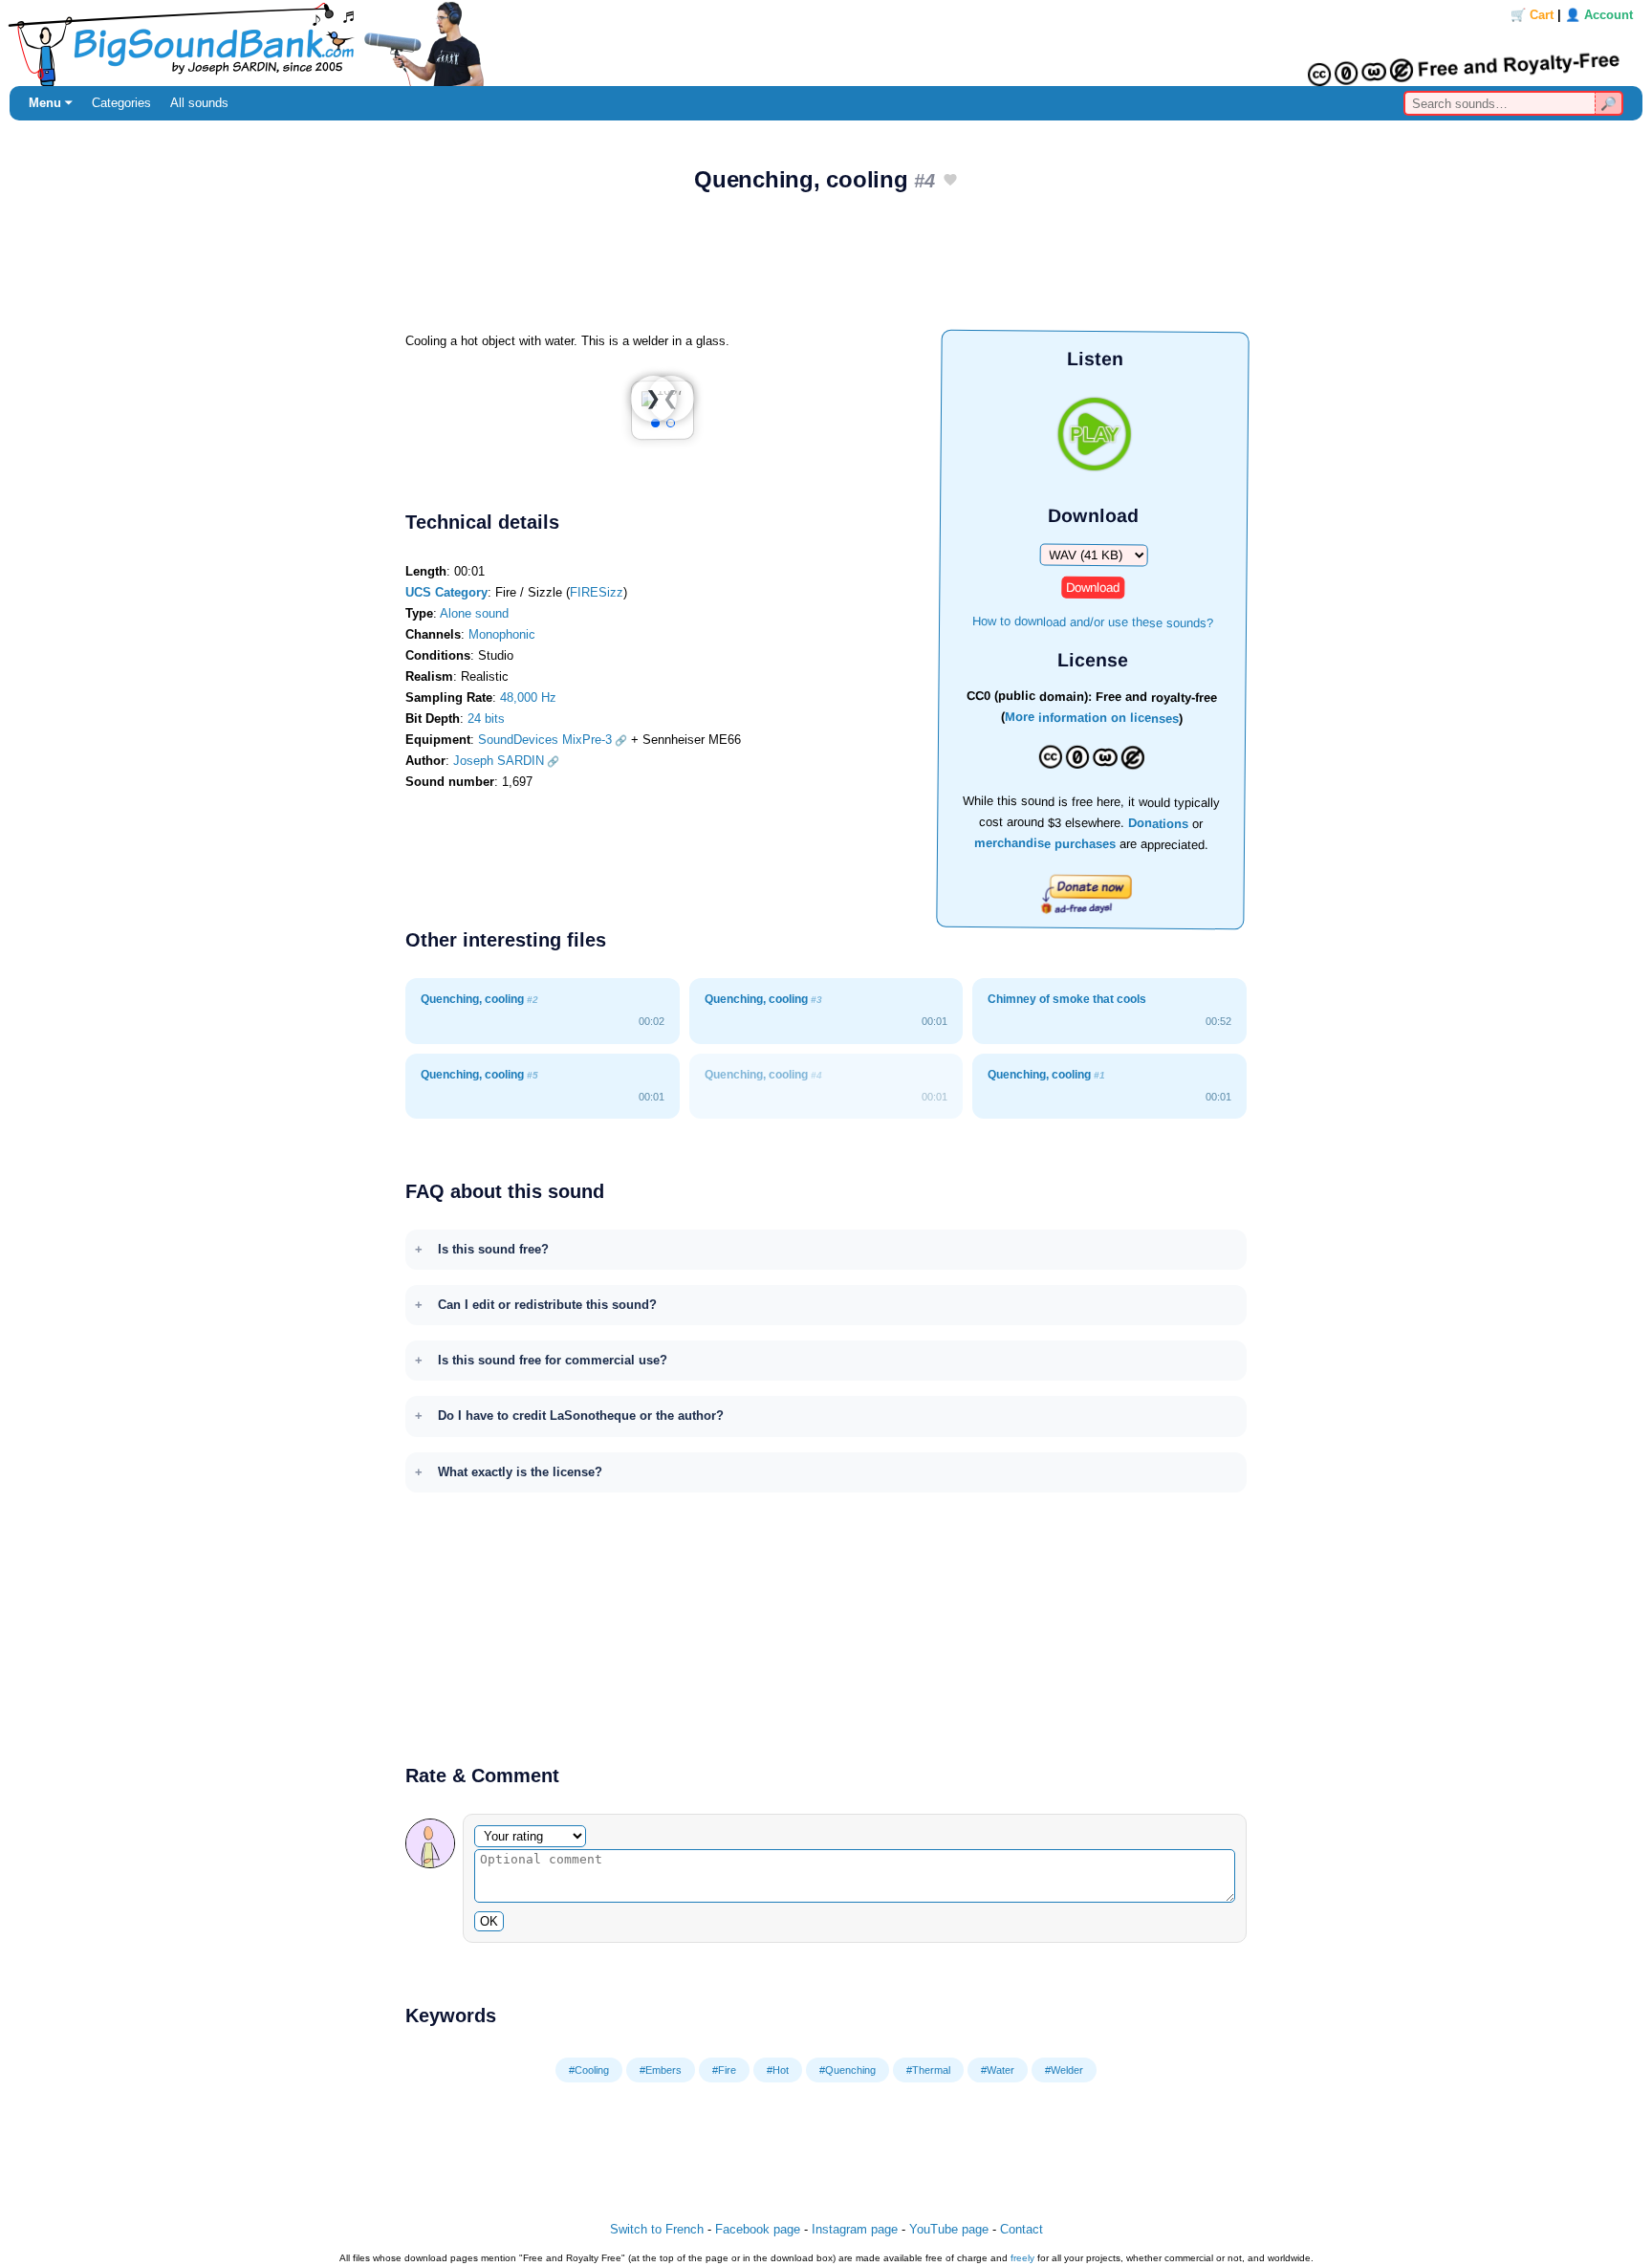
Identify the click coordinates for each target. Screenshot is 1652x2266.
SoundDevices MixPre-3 (545, 740)
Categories (121, 103)
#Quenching (848, 2070)
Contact (1022, 2229)
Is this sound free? (493, 1249)
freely (1022, 2258)
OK (489, 1921)
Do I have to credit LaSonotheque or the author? (581, 1416)
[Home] (826, 43)
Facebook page (758, 2229)
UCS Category (446, 592)
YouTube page (949, 2229)
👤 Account (1599, 15)
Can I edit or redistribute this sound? (547, 1305)
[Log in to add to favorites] (950, 181)
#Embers (661, 2070)
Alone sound (474, 613)
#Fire (724, 2070)
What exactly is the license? (520, 1472)
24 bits (486, 719)
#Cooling (589, 2070)
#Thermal (928, 2070)
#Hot (778, 2070)
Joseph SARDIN (499, 761)
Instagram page (855, 2229)
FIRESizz (597, 592)
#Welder (1064, 2070)
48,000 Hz (528, 697)
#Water (998, 2070)
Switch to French (657, 2229)
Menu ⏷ (51, 103)
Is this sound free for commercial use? (553, 1360)
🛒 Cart (1532, 15)
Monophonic (502, 634)
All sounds (199, 103)
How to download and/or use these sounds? (1093, 621)
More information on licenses (1092, 719)
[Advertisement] (826, 269)
